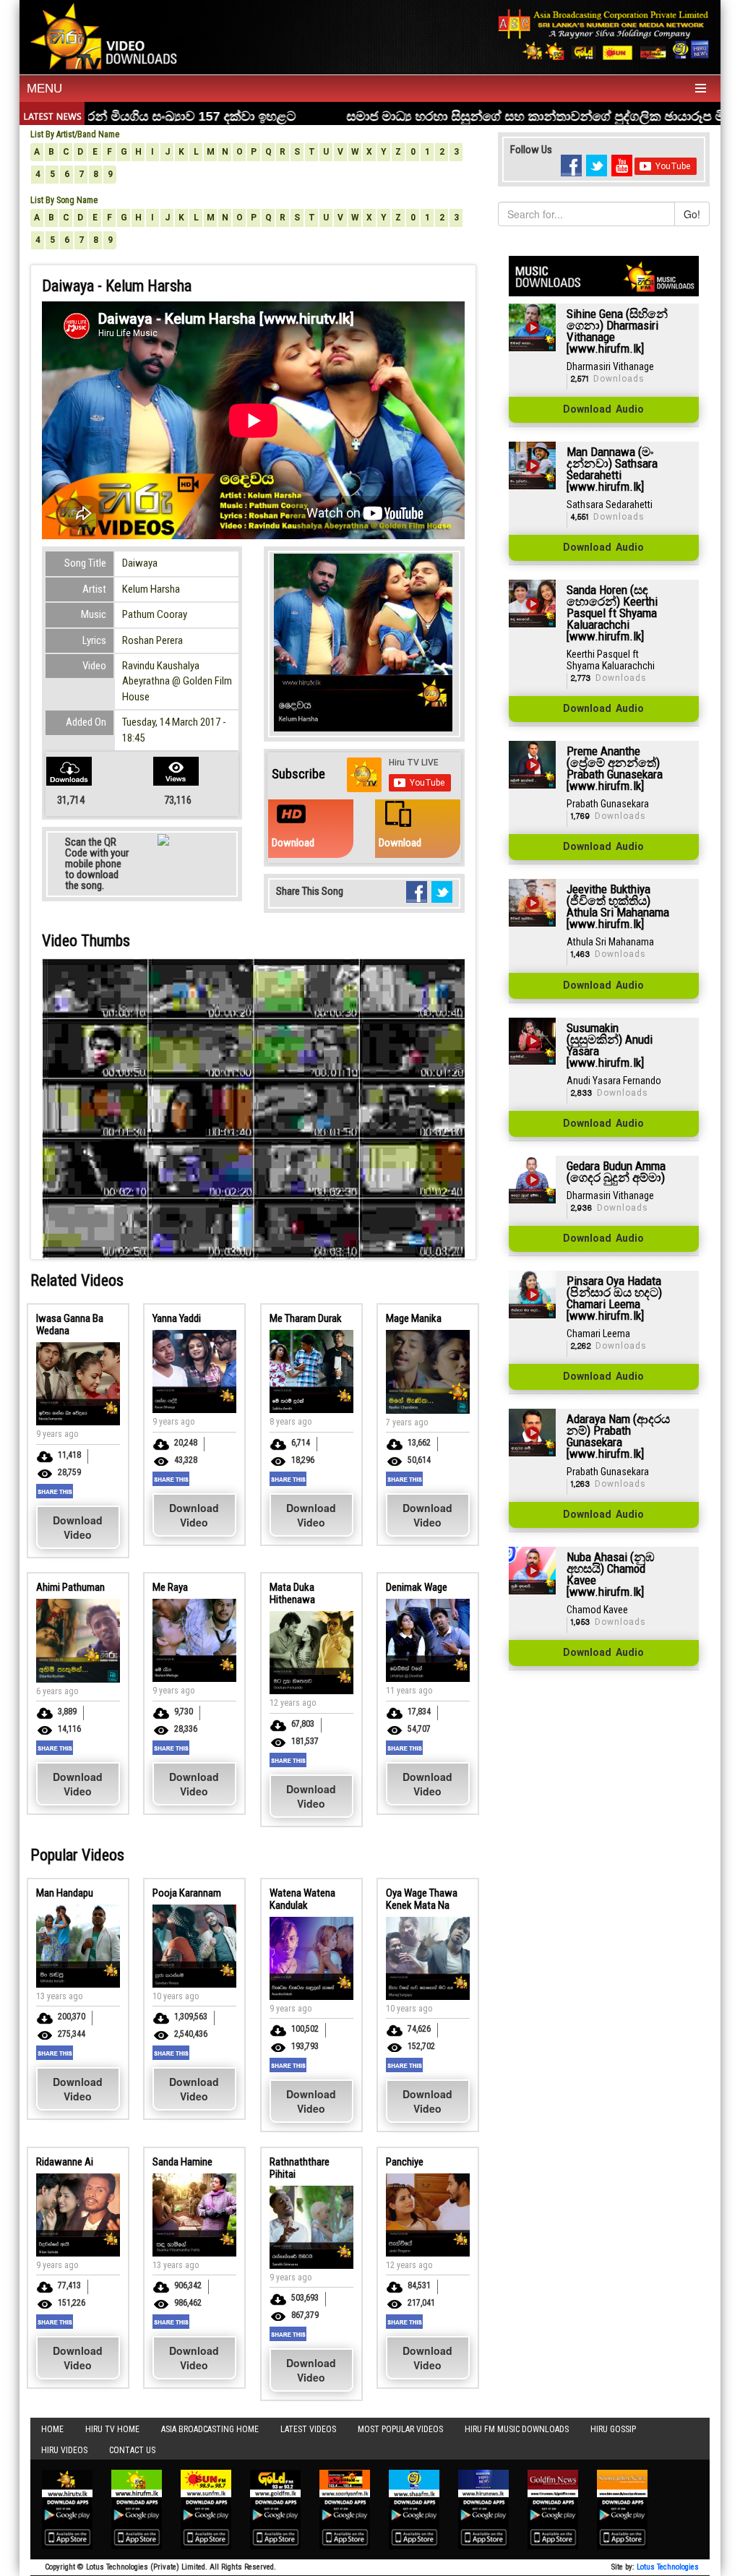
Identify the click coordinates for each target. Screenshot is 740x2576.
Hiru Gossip (613, 2429)
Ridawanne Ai (65, 2162)
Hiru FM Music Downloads (517, 2429)
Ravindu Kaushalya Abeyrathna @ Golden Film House (177, 681)
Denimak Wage (417, 1587)
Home (52, 2429)
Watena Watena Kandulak (302, 1899)
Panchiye (405, 2162)
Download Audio (603, 410)
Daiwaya (140, 563)
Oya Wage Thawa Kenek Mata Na (422, 1899)
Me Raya (170, 1587)
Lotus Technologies (668, 2567)
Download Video (78, 1527)
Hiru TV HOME (112, 2429)
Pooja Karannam (187, 1893)
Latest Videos (308, 2429)
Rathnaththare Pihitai (300, 2168)
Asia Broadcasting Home (210, 2429)
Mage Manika (414, 1318)
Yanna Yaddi (177, 1318)
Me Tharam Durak (306, 1318)
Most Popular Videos (400, 2429)
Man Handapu (65, 1893)
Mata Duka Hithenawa (292, 1593)
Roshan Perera (152, 640)
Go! (692, 214)
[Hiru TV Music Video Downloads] (107, 35)
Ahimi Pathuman (70, 1587)
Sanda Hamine (182, 2162)
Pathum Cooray (155, 614)
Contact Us (132, 2450)
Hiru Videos (64, 2450)
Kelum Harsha (151, 589)
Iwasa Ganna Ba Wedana (70, 1325)
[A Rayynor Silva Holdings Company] (604, 34)
